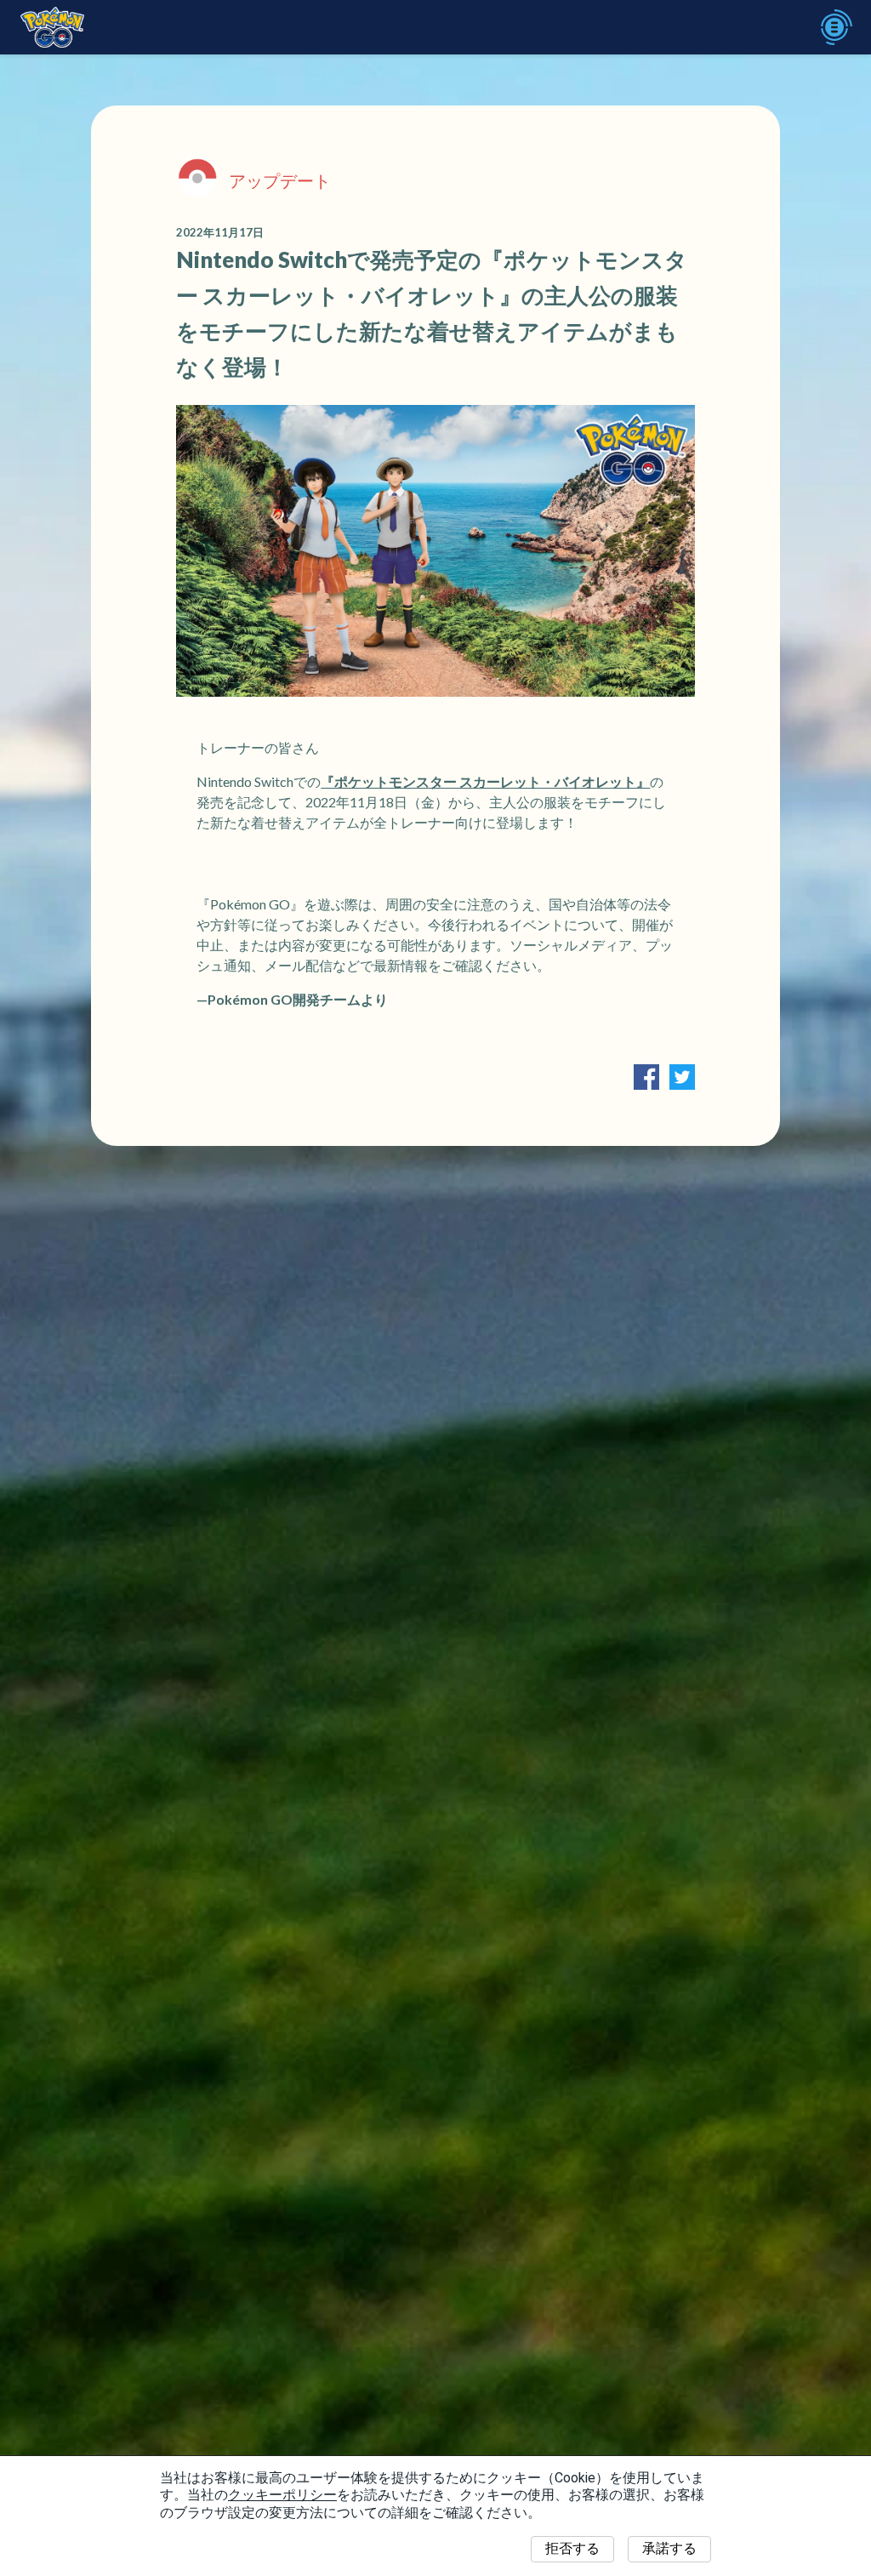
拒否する (572, 2548)
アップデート (280, 180)
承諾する (669, 2548)
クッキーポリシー (282, 2495)
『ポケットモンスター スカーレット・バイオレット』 (485, 781)
